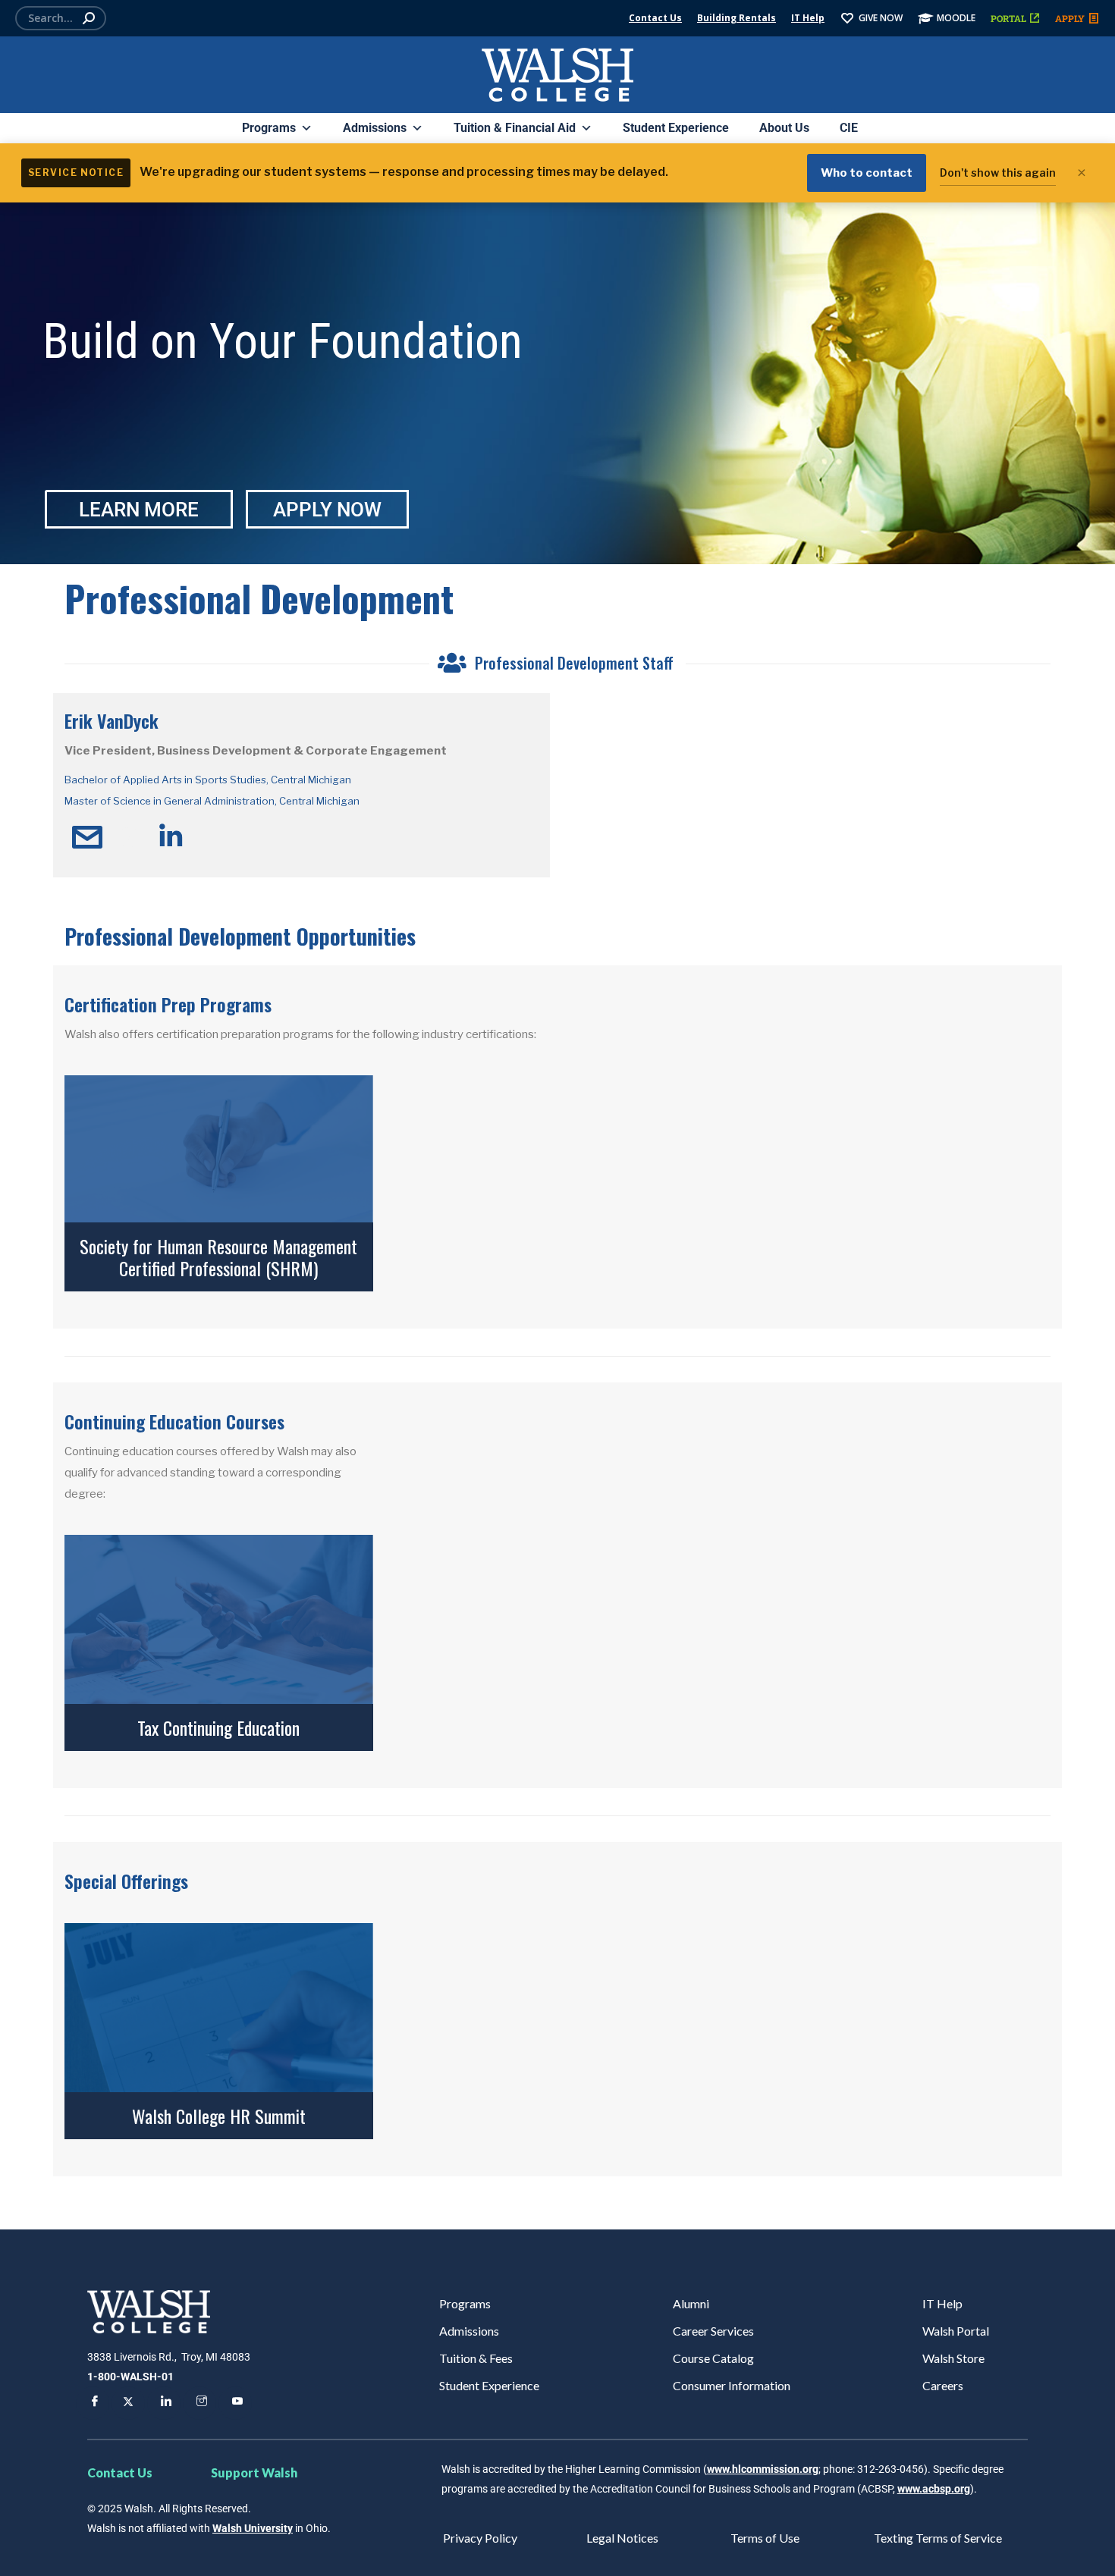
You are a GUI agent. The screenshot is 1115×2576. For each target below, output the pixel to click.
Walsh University (253, 2528)
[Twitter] (128, 2403)
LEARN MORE (139, 510)
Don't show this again (998, 173)
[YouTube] (235, 2403)
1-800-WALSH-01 (130, 2377)
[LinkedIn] (164, 2403)
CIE (849, 128)
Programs (269, 128)
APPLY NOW (327, 510)
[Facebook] (93, 2403)
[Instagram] (199, 2403)
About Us (784, 128)
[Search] (89, 18)
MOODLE (956, 18)
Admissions (375, 128)
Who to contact (867, 173)
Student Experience (676, 128)
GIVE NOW (881, 18)
